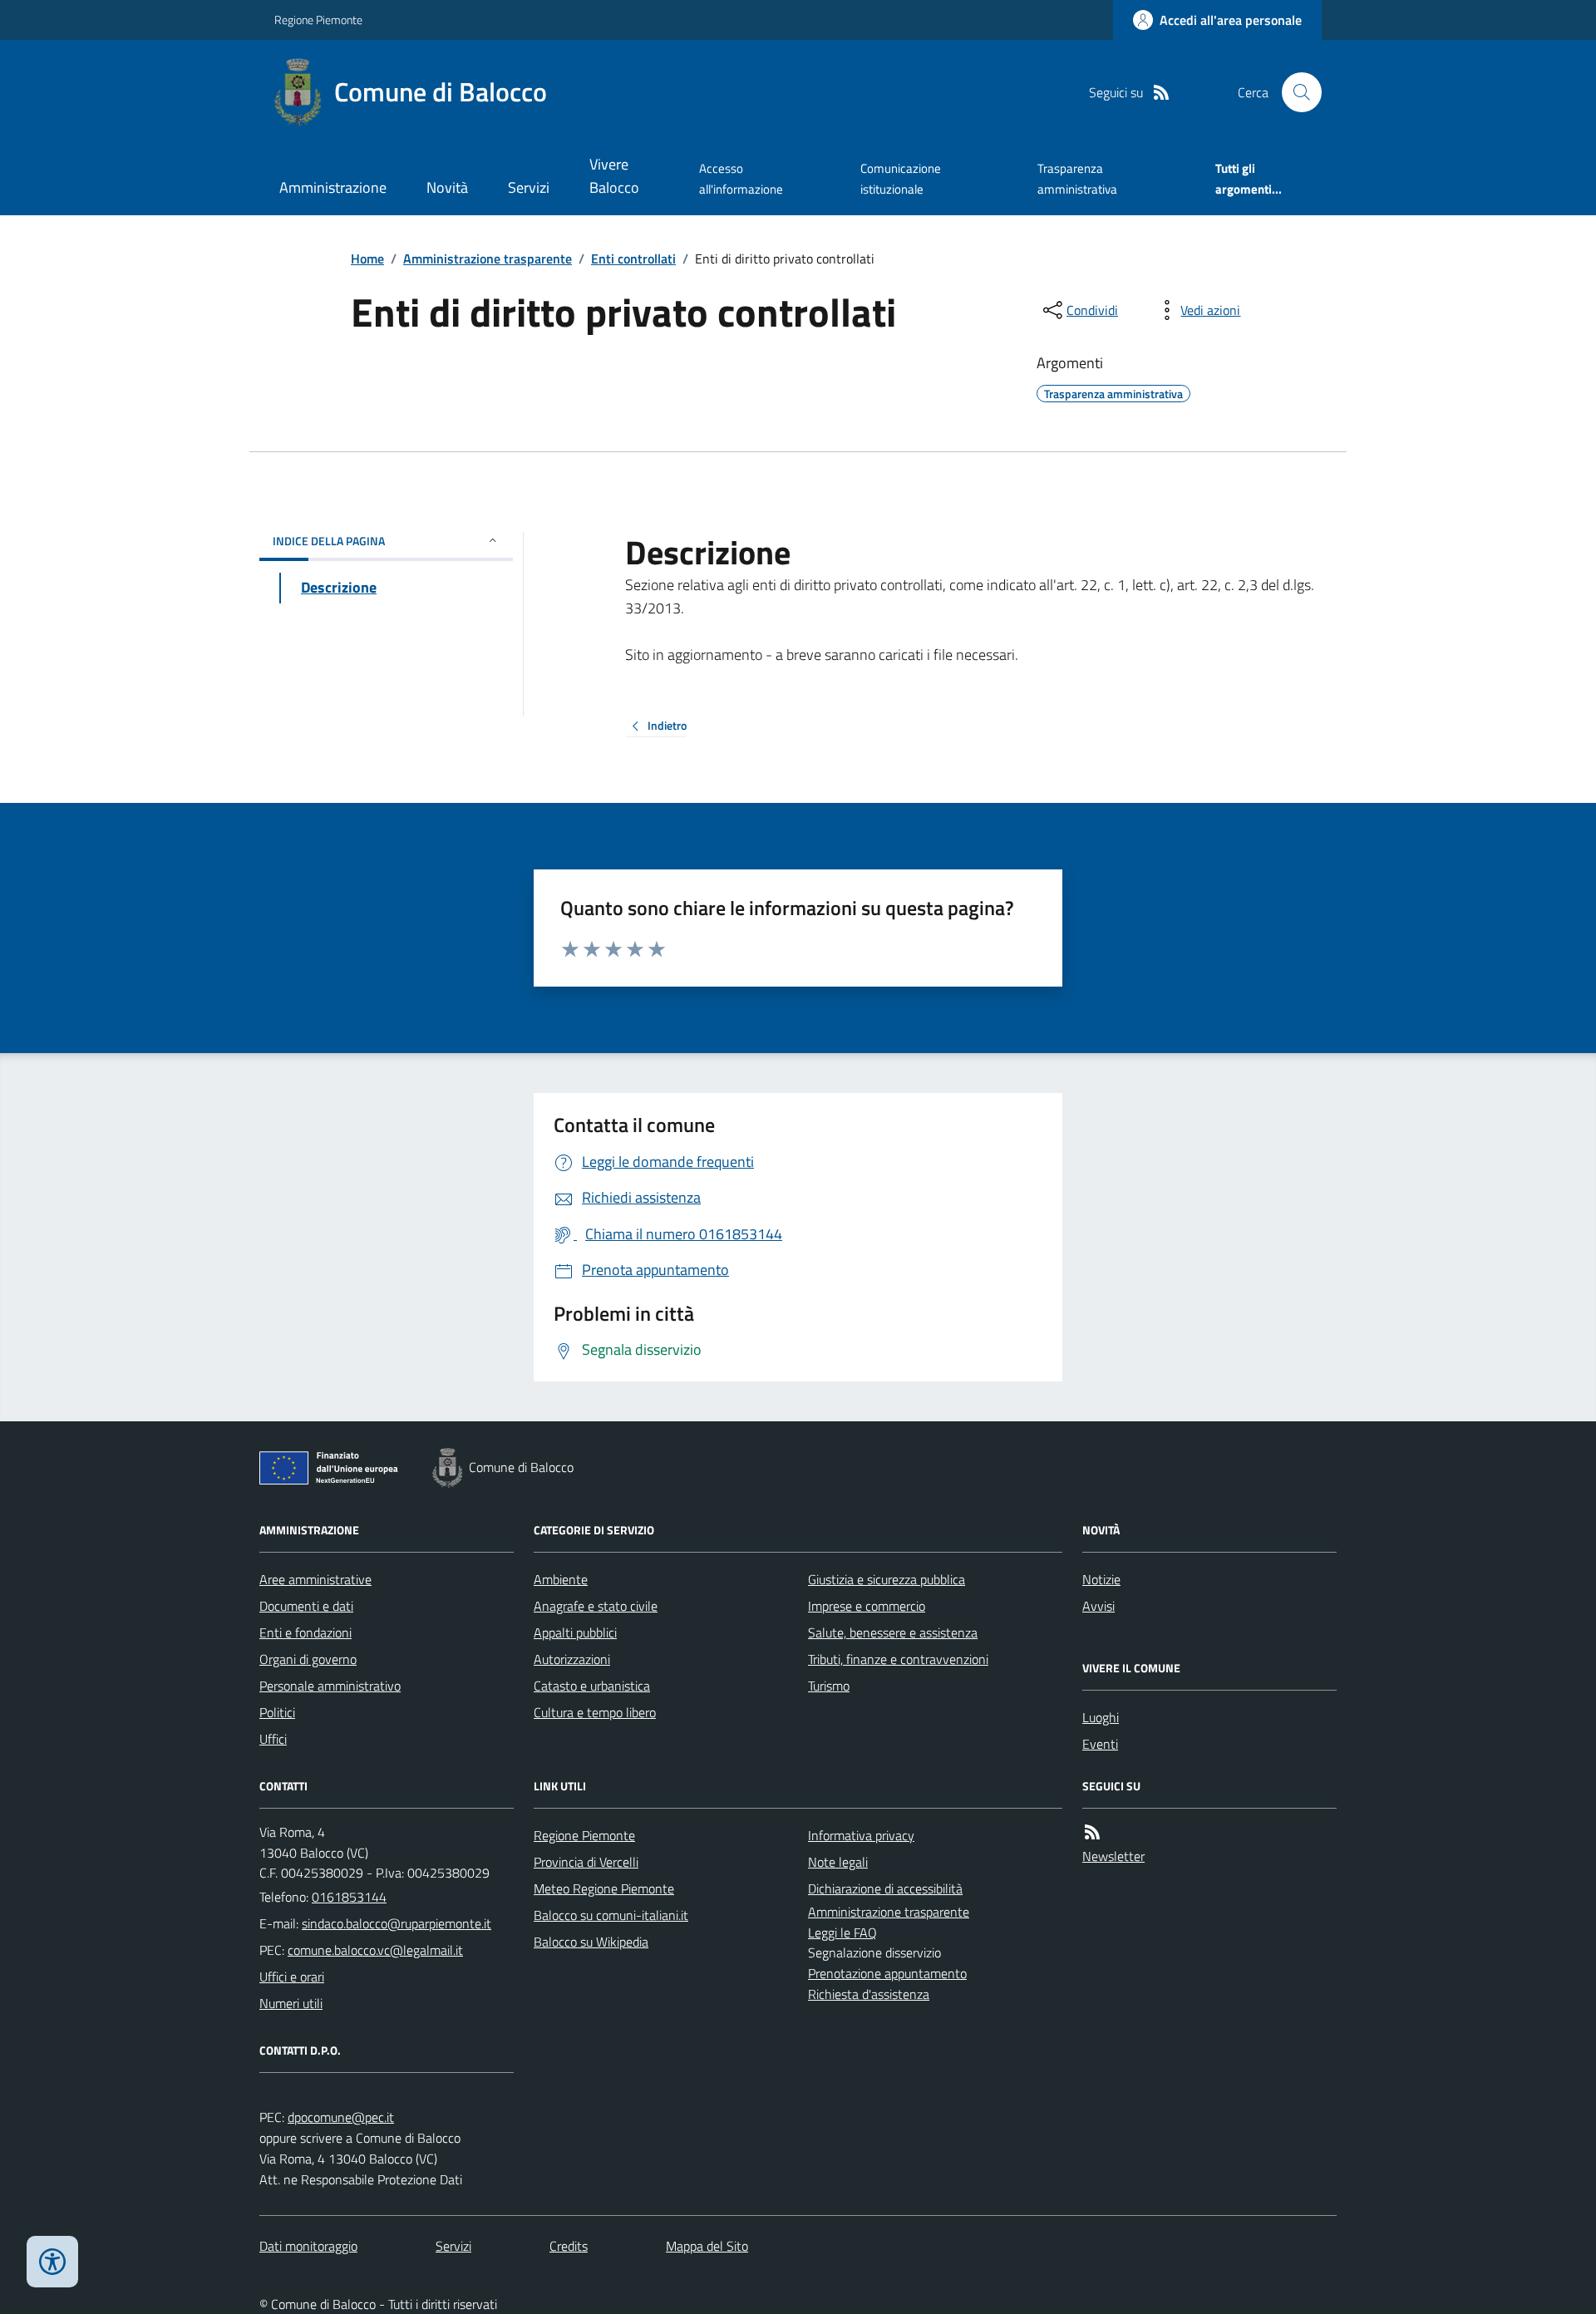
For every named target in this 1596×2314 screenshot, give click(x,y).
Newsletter (1113, 1856)
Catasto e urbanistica (592, 1686)
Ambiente (561, 1579)
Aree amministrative (315, 1579)
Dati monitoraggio (308, 2246)
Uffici (273, 1739)
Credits (569, 2246)
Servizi (529, 187)
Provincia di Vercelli (586, 1862)
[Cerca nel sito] (1295, 92)
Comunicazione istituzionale (901, 178)
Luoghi (1101, 1717)
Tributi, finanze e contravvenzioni (898, 1659)
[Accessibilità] (52, 2262)
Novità (447, 187)
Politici (277, 1712)
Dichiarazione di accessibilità (885, 1888)
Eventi (1100, 1744)
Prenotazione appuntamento (887, 1973)
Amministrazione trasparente (488, 258)
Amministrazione (333, 187)
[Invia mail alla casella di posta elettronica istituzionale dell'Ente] (397, 1923)
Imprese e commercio (867, 1606)
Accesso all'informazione (741, 178)
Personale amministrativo (330, 1686)
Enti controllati (633, 258)
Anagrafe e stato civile (596, 1606)
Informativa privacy (861, 1835)
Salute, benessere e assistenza (893, 1632)
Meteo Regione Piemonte (604, 1888)
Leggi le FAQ (842, 1932)
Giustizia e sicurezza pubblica (887, 1579)
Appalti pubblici (575, 1632)
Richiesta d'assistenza (869, 1994)
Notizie (1101, 1579)
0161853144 (349, 1897)
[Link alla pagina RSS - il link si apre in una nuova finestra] (1161, 93)
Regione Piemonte (318, 20)
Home (367, 258)
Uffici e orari (292, 1977)
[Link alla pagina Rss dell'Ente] (1092, 1832)
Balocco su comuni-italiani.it (611, 1915)
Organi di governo (308, 1659)
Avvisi (1098, 1606)
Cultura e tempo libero (595, 1712)
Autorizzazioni (572, 1659)
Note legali (838, 1862)
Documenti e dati (306, 1606)
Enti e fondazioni (305, 1632)
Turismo (829, 1686)
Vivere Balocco (614, 176)
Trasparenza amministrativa (1077, 178)
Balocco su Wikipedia (591, 1942)
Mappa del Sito (707, 2246)
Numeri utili (291, 2003)
